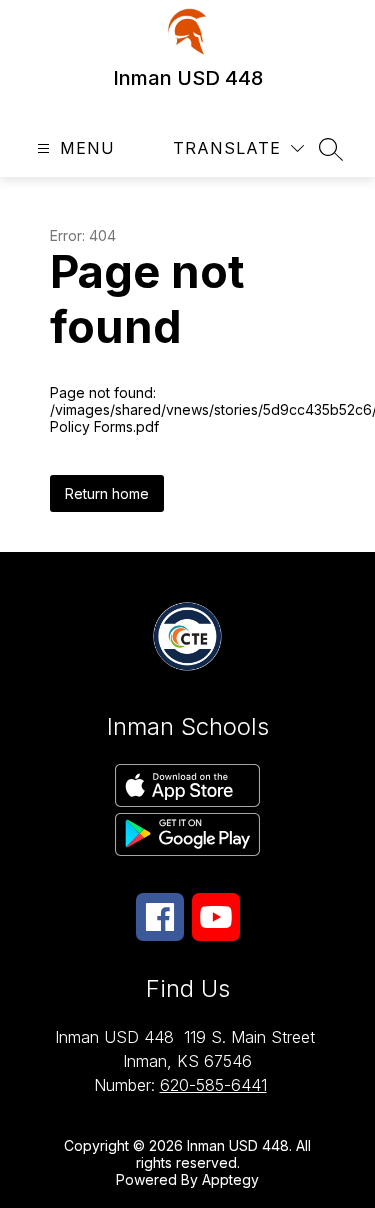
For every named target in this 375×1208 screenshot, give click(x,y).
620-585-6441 (213, 1085)
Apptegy (230, 1179)
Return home (107, 493)
